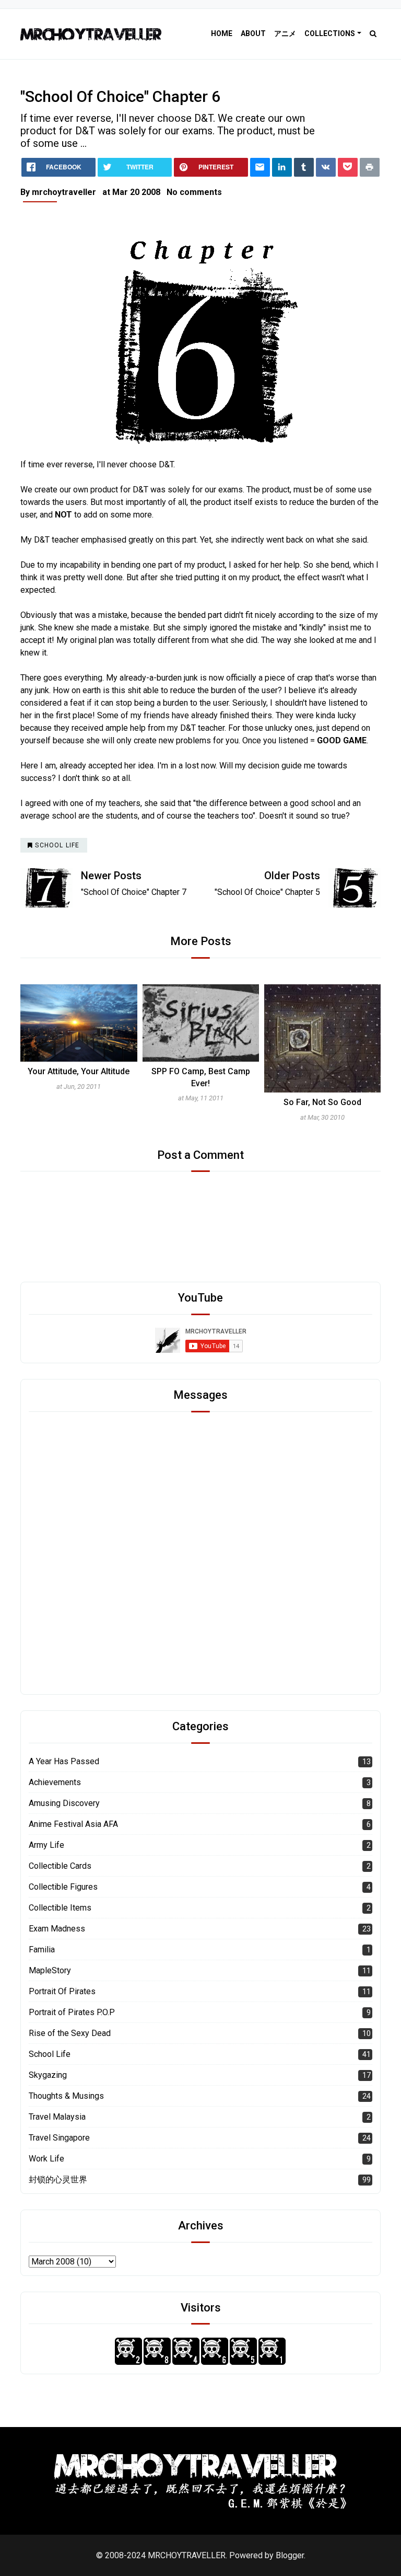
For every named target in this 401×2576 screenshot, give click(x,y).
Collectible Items (60, 1908)
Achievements (55, 1782)
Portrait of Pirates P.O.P (72, 2012)
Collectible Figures (63, 1887)
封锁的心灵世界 (58, 2180)
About (253, 33)
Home (222, 33)
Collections (330, 33)
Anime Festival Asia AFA (73, 1824)
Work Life (46, 2159)
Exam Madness (57, 1929)
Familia (42, 1950)
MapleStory (50, 1970)
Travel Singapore (59, 2138)
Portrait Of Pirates (62, 1991)
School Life (50, 2054)
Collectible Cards (60, 1866)
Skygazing (48, 2075)
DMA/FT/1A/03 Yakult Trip (322, 1071)
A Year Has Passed (64, 1761)
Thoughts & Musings (66, 2096)
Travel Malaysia (57, 2117)
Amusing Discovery (64, 1803)
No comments (194, 192)
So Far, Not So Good (201, 1102)
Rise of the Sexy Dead (70, 2033)
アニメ (285, 33)
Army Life (46, 1845)
